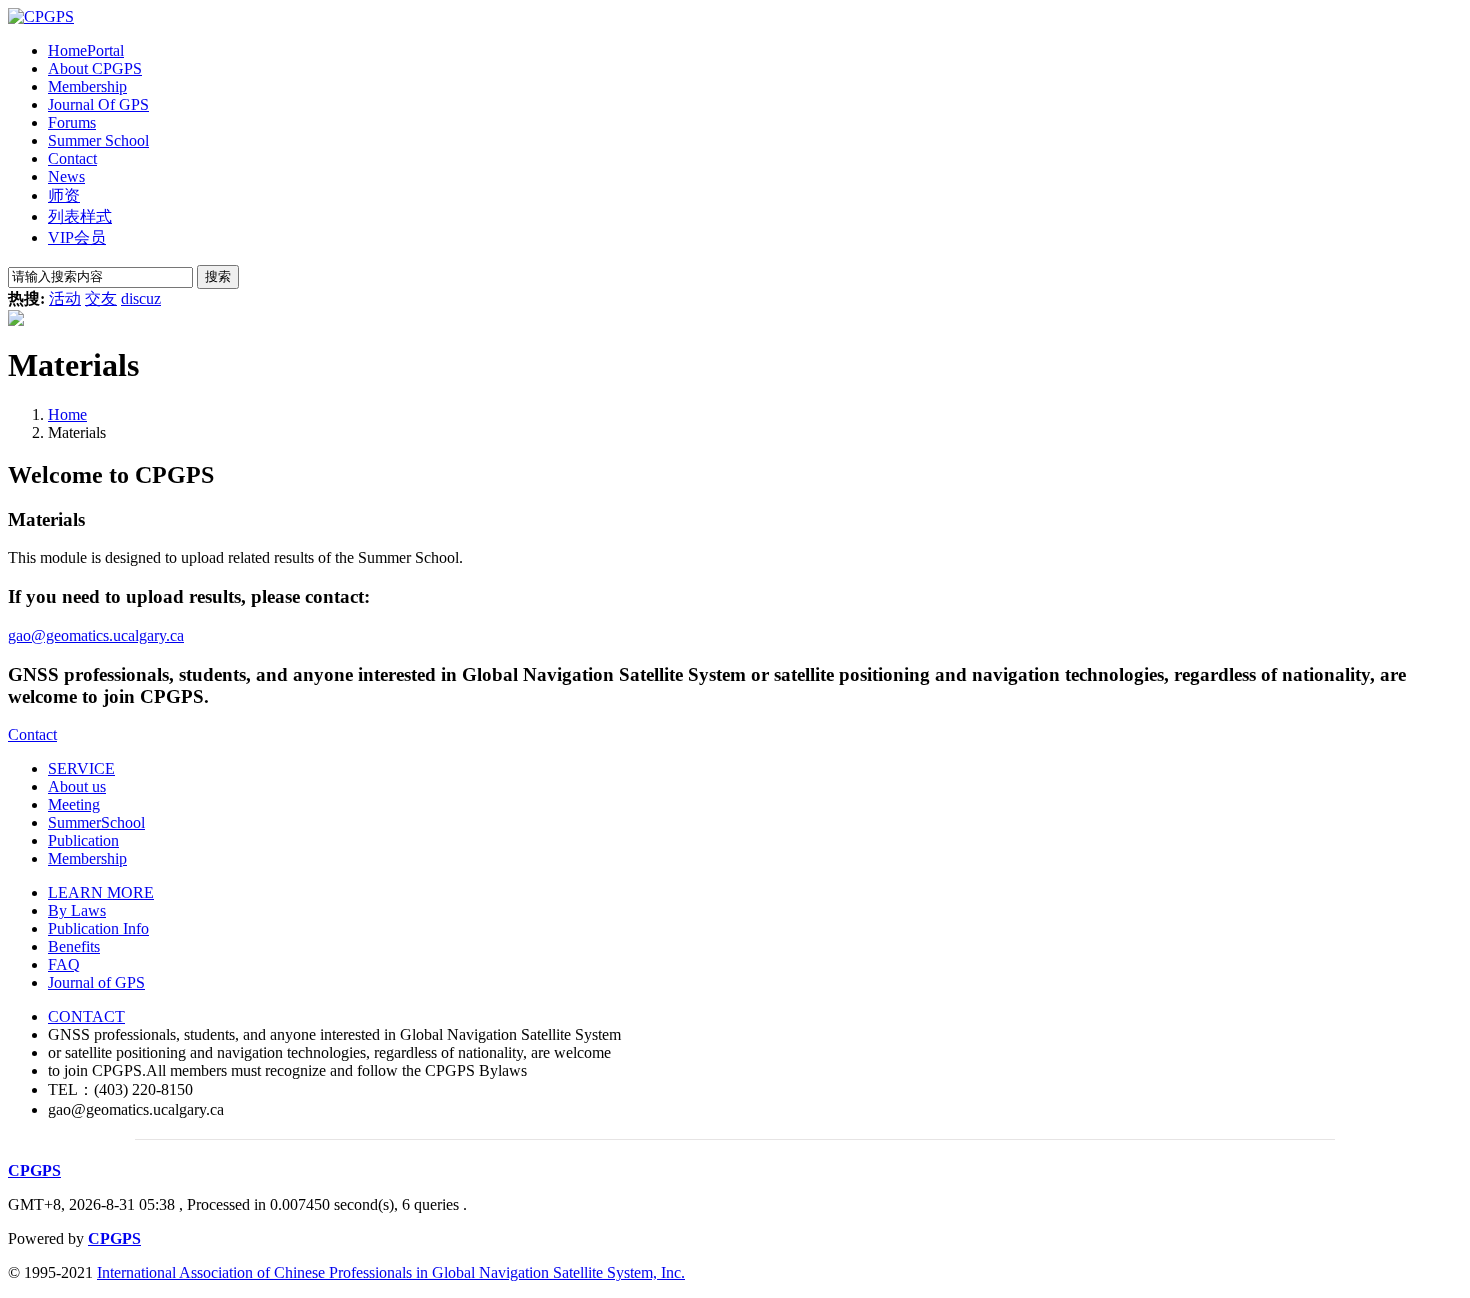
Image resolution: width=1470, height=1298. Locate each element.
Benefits (74, 946)
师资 (64, 195)
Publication (83, 840)
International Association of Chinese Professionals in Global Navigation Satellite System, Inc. (391, 1272)
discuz (141, 298)
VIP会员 (77, 237)
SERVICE (81, 768)
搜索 (218, 276)
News (66, 176)
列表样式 (80, 216)
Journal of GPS (96, 982)
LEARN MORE (101, 892)
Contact (72, 158)
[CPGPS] (41, 16)
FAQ (64, 964)
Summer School (98, 140)
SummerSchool (96, 822)
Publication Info (98, 928)
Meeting (74, 804)
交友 (101, 298)
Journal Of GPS (98, 104)
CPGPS (34, 1170)
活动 (65, 298)
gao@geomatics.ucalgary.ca (96, 635)
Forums (72, 122)
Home (86, 50)
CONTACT (86, 1016)
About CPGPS (95, 68)
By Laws (77, 910)
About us (77, 786)
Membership (87, 86)
